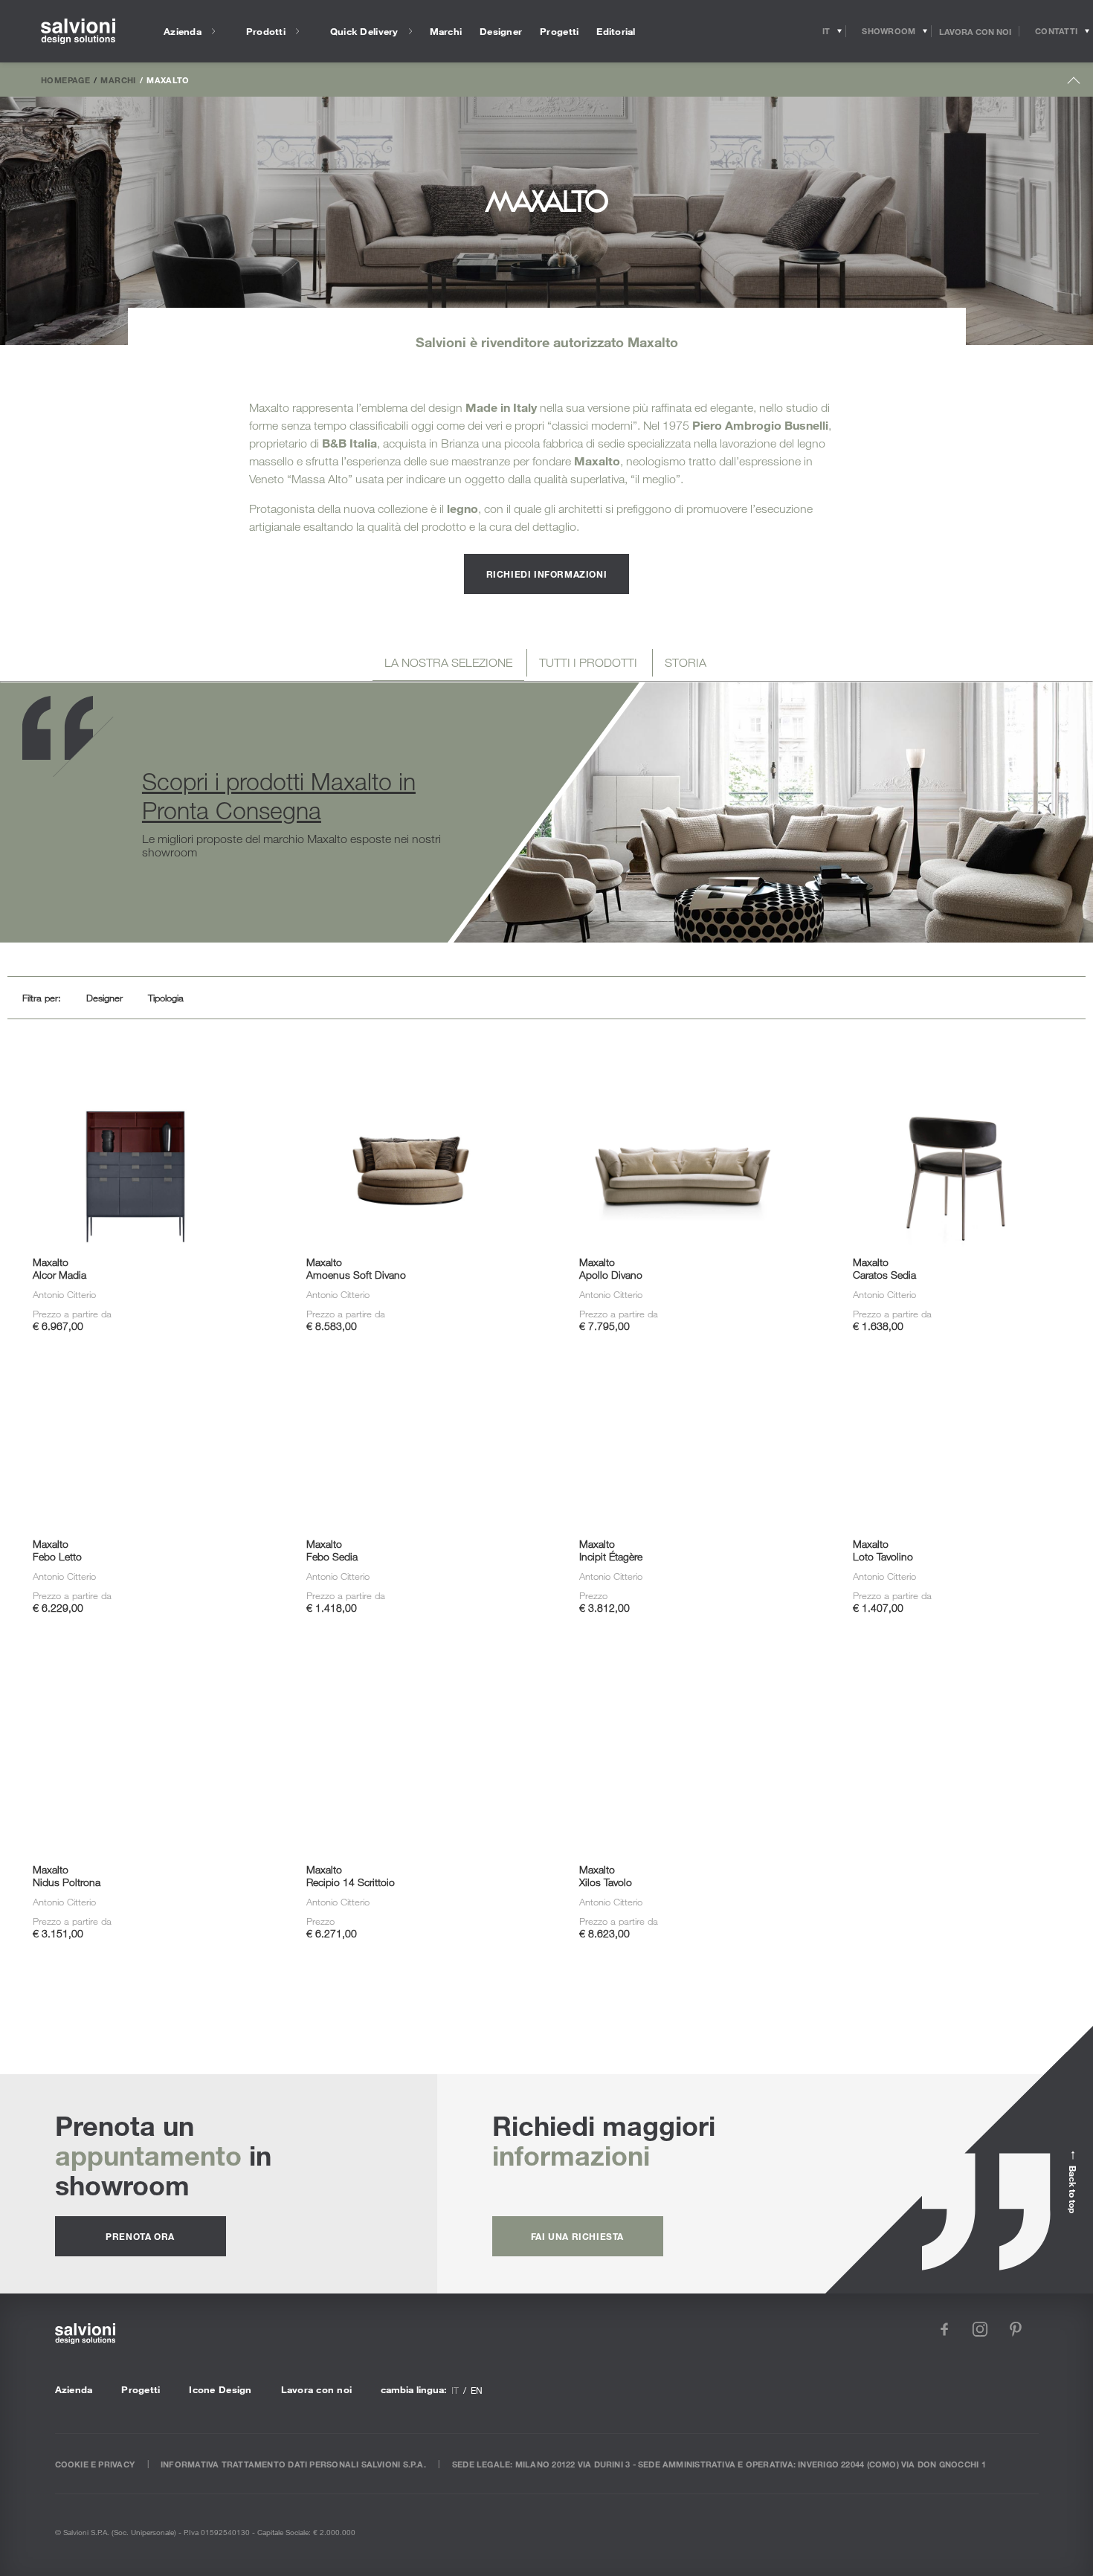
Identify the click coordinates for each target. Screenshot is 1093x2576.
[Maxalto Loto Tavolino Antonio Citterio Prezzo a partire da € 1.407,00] (956, 1392)
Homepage (65, 80)
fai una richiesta (577, 2236)
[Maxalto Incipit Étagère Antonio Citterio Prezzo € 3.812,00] (683, 1392)
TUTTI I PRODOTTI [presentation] (588, 662)
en (477, 2390)
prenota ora (140, 2236)
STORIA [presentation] (686, 662)
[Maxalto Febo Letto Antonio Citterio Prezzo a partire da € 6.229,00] (136, 1392)
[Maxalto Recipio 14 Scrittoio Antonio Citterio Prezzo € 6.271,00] (409, 1717)
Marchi (118, 80)
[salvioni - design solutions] (78, 32)
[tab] (448, 665)
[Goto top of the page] (1074, 84)
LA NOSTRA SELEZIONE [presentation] (448, 662)
